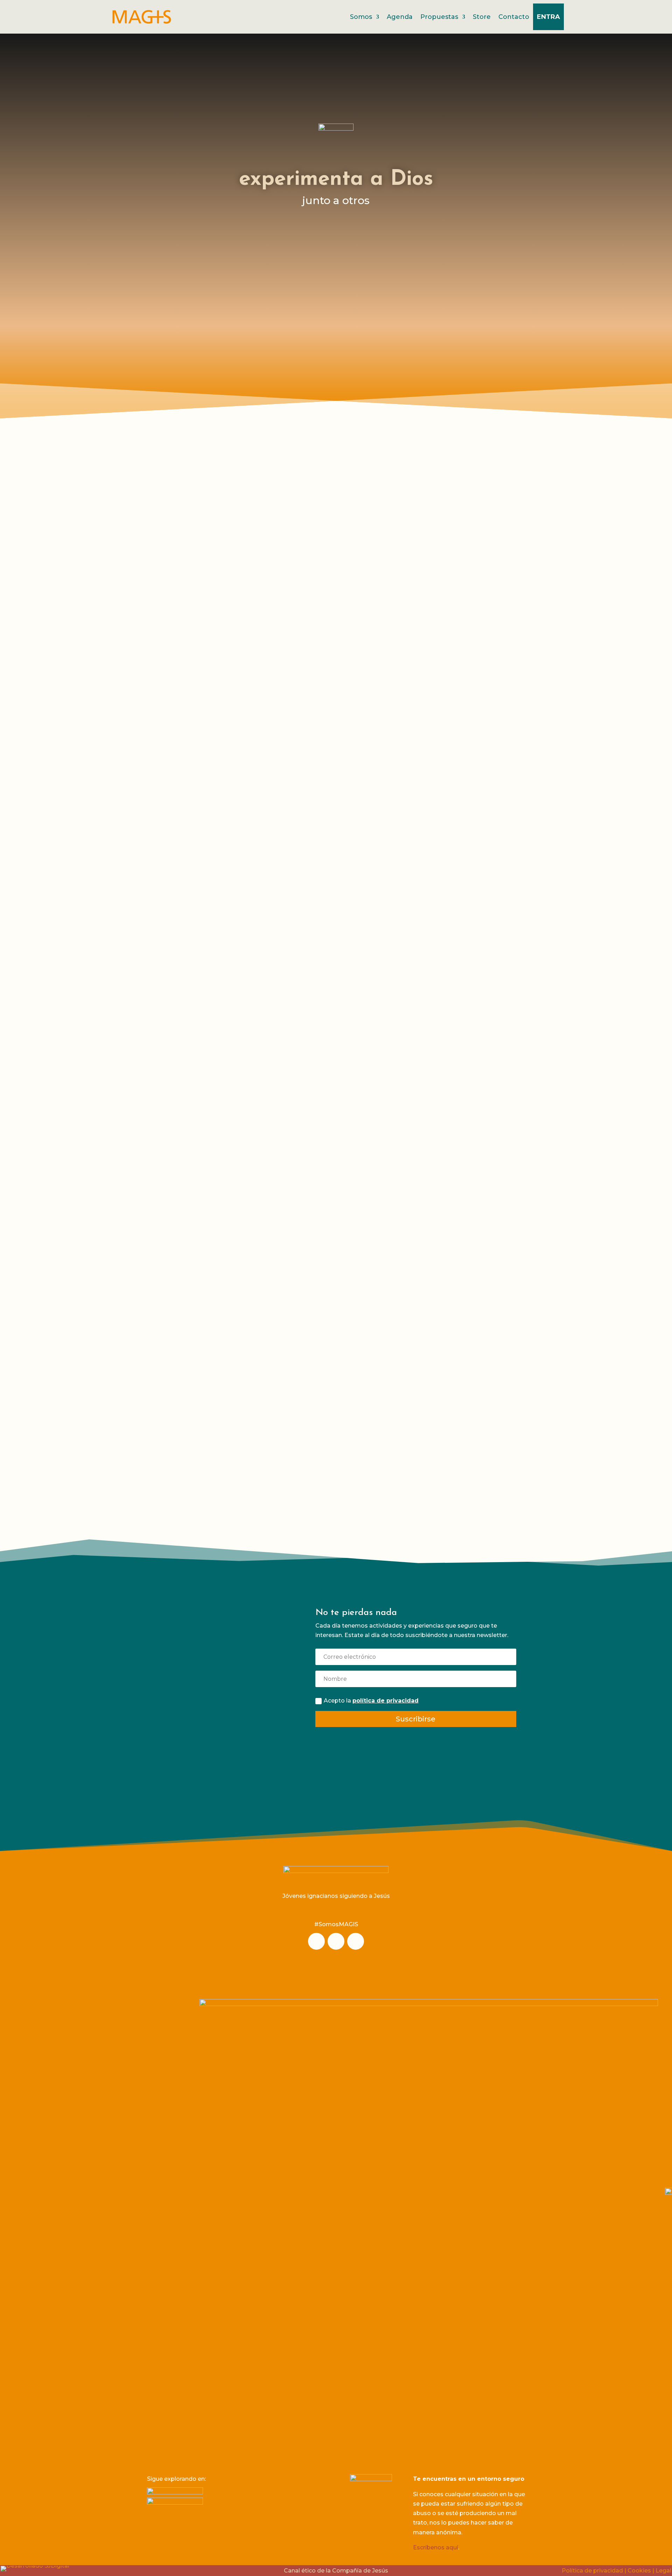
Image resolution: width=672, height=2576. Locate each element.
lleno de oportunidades (229, 658)
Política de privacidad (592, 2571)
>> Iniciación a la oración (387, 704)
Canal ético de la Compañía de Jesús (336, 2571)
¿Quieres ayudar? (216, 1645)
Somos (361, 17)
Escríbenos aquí (436, 2547)
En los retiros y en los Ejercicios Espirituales (415, 658)
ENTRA (548, 17)
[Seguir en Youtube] (336, 1941)
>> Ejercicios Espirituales (189, 704)
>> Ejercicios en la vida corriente (398, 723)
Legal (663, 2571)
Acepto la (371, 1701)
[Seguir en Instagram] (316, 1941)
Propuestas (439, 17)
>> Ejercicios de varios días (391, 713)
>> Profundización (179, 723)
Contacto (514, 17)
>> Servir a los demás (184, 713)
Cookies (639, 2571)
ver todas (298, 723)
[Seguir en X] (356, 1941)
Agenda (400, 17)
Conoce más (216, 1748)
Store (482, 17)
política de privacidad (386, 1701)
